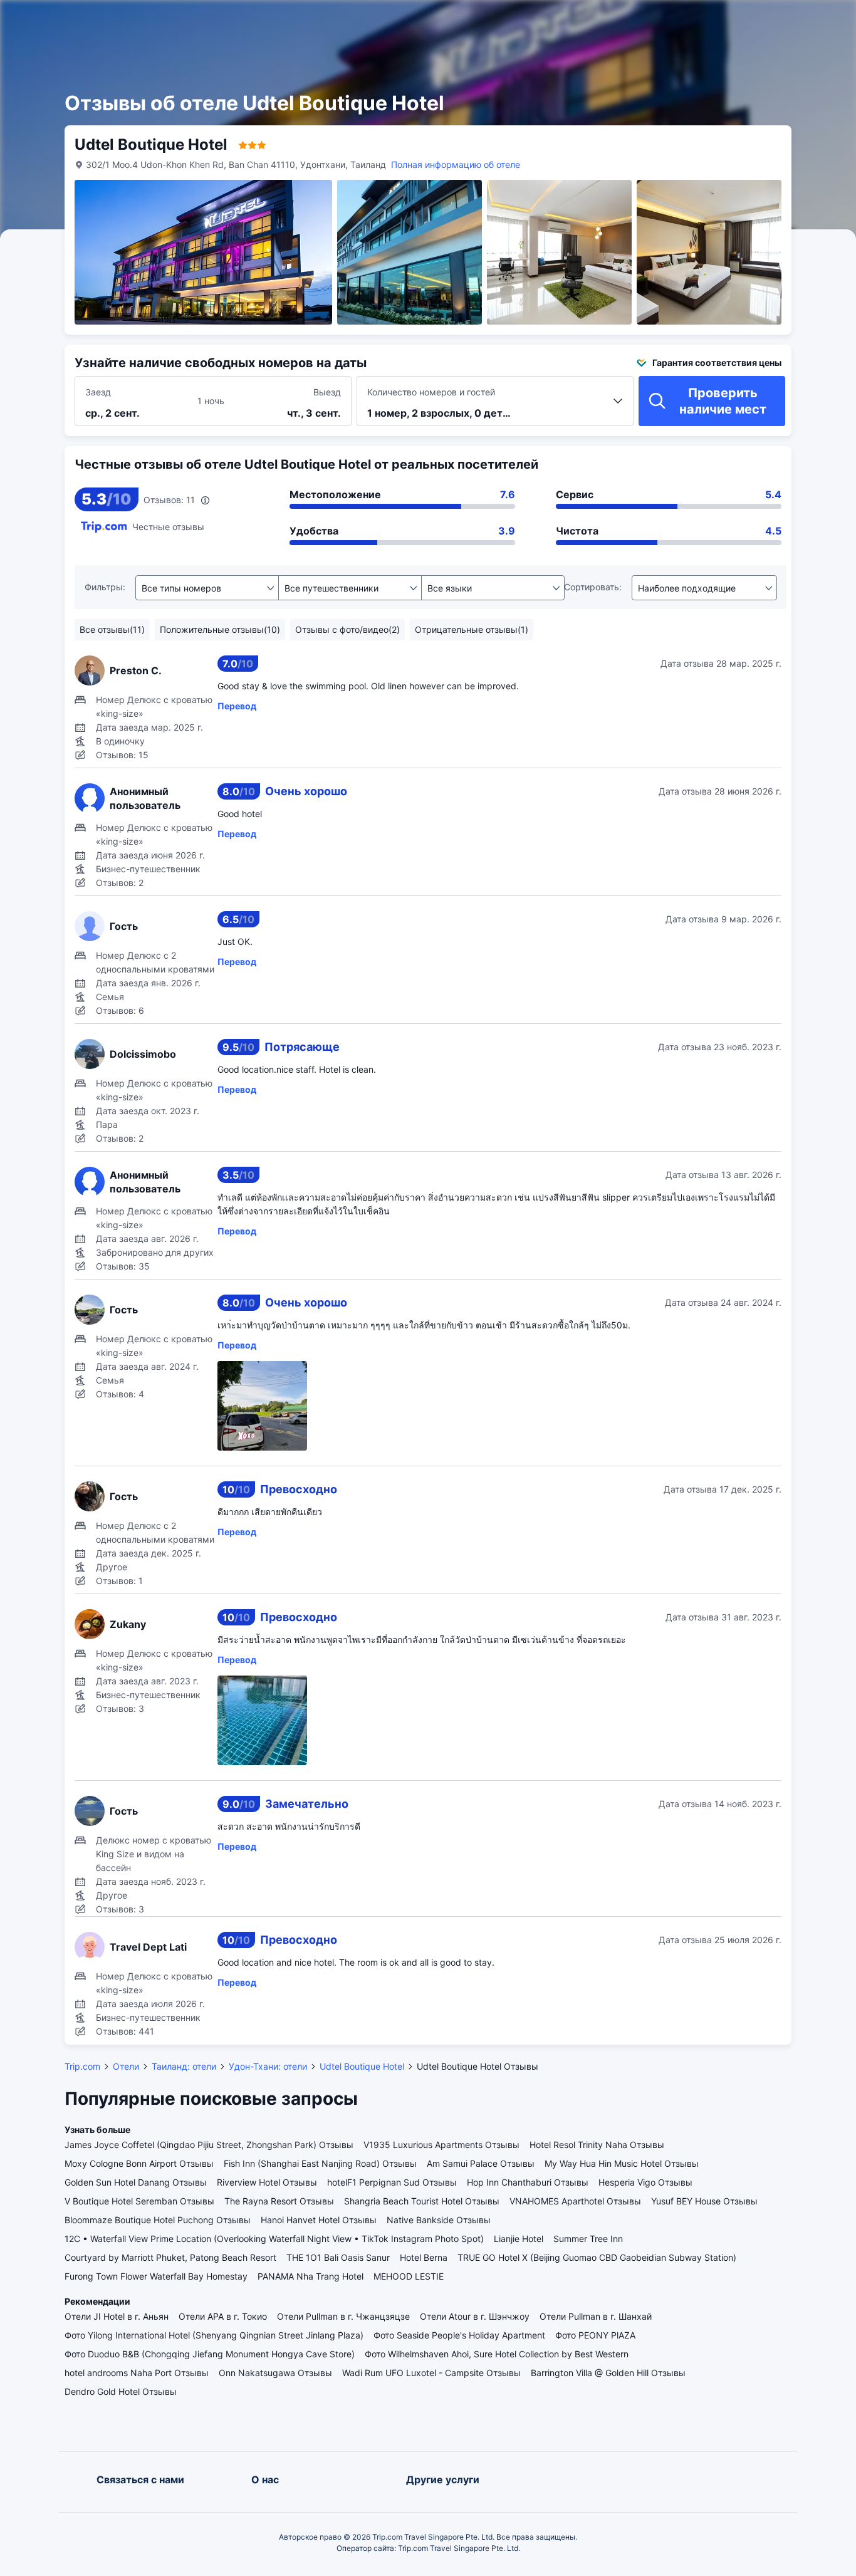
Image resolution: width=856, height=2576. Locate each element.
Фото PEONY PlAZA (595, 2335)
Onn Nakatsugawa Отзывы (275, 2373)
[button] (717, 21)
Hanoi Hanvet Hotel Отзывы (319, 2220)
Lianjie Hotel (519, 2239)
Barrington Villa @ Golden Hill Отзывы (608, 2373)
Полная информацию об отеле (456, 164)
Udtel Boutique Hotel (362, 2066)
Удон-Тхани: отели (268, 2066)
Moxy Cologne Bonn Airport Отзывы (139, 2163)
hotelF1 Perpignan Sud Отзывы (392, 2182)
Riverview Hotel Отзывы (267, 2182)
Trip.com (82, 2066)
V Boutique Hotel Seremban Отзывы (139, 2201)
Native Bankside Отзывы (439, 2220)
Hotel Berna (424, 2257)
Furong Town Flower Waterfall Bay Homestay (156, 2276)
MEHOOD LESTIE (409, 2276)
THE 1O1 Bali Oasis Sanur (338, 2257)
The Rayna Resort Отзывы (279, 2201)
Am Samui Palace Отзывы (481, 2163)
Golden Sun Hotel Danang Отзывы (136, 2182)
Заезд (98, 392)
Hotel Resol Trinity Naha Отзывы (597, 2145)
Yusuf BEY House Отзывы (704, 2201)
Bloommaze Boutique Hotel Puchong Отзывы (158, 2220)
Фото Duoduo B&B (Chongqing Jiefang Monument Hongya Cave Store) (210, 2354)
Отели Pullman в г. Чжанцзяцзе (343, 2316)
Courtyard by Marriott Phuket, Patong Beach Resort (170, 2257)
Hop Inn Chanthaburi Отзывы (528, 2182)
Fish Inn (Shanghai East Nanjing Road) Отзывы (320, 2163)
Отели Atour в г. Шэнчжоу (475, 2316)
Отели (126, 2066)
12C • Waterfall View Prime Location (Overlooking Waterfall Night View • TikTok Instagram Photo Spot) (274, 2239)
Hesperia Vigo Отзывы (645, 2182)
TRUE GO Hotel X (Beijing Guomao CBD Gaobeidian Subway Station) (597, 2257)
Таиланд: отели (184, 2066)
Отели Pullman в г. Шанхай (596, 2316)
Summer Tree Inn (588, 2239)
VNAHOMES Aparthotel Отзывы (575, 2201)
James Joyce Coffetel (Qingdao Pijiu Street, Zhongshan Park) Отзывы (209, 2145)
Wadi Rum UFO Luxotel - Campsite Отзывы (431, 2373)
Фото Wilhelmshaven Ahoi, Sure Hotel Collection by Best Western (497, 2354)
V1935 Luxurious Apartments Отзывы (441, 2145)
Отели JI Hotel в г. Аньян (117, 2316)
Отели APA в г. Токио (223, 2316)
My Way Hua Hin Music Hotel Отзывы (622, 2163)
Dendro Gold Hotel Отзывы (121, 2391)
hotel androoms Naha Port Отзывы (137, 2373)
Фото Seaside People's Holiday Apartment (459, 2335)
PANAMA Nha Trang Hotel (311, 2276)
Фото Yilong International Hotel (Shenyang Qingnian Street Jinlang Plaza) (214, 2335)
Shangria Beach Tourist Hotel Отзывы (422, 2201)
